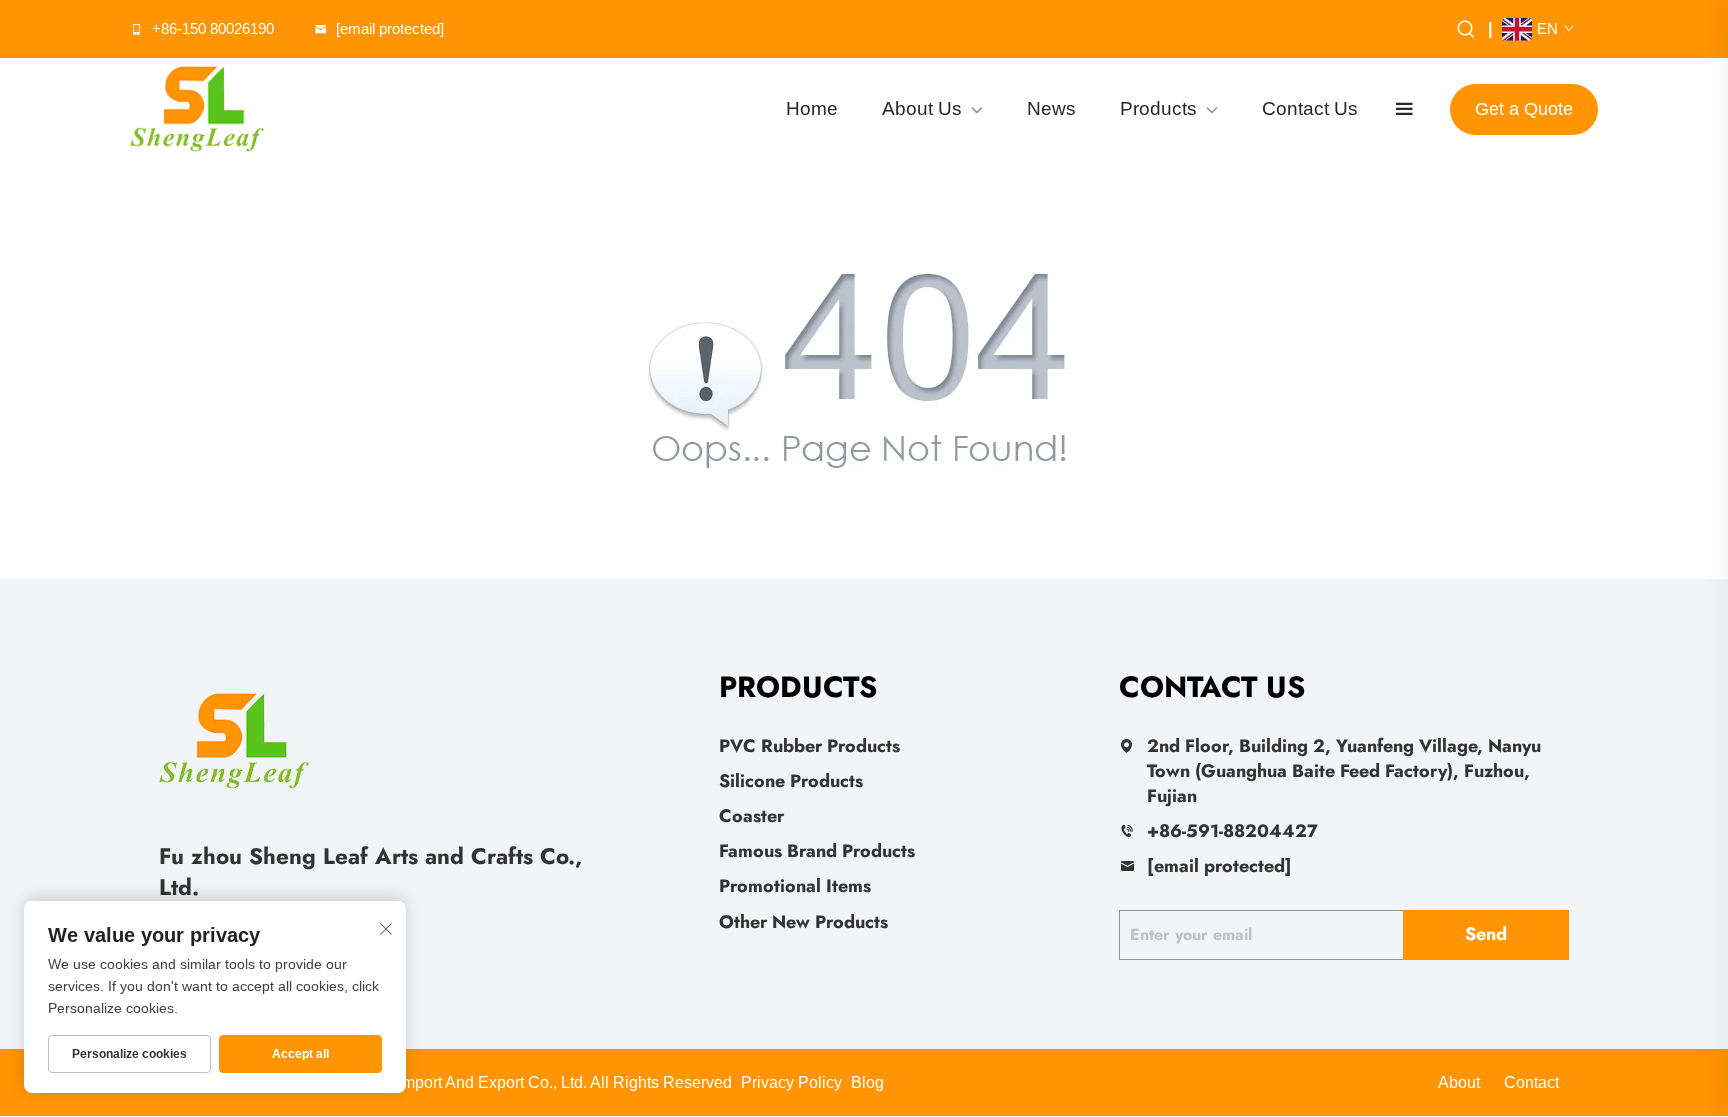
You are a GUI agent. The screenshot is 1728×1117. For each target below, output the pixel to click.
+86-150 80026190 (213, 28)
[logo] (197, 109)
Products (1158, 108)
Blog (867, 1082)
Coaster (751, 816)
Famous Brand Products (817, 851)
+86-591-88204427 (1232, 831)
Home (812, 108)
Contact (1531, 1082)
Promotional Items (795, 886)
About (1459, 1082)
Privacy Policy (791, 1082)
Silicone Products (791, 781)
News (1051, 108)
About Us (922, 108)
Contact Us (1310, 108)
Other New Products (803, 922)
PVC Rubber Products (809, 746)
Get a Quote (1524, 109)
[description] (234, 738)
